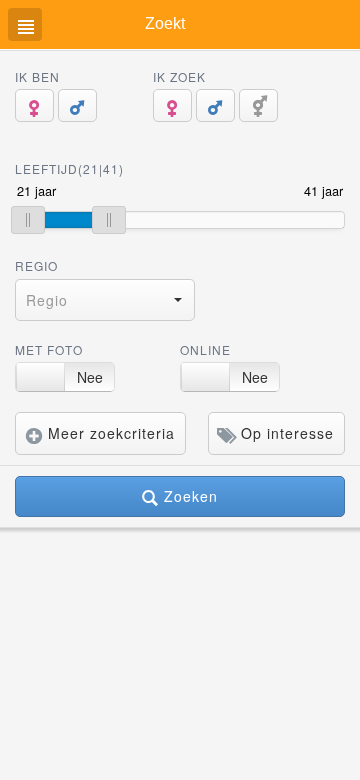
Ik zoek (179, 76)
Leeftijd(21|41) (69, 168)
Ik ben (37, 76)
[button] (105, 300)
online (205, 349)
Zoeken (188, 496)
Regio (36, 265)
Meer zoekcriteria (109, 433)
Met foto (49, 349)
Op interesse (285, 433)
